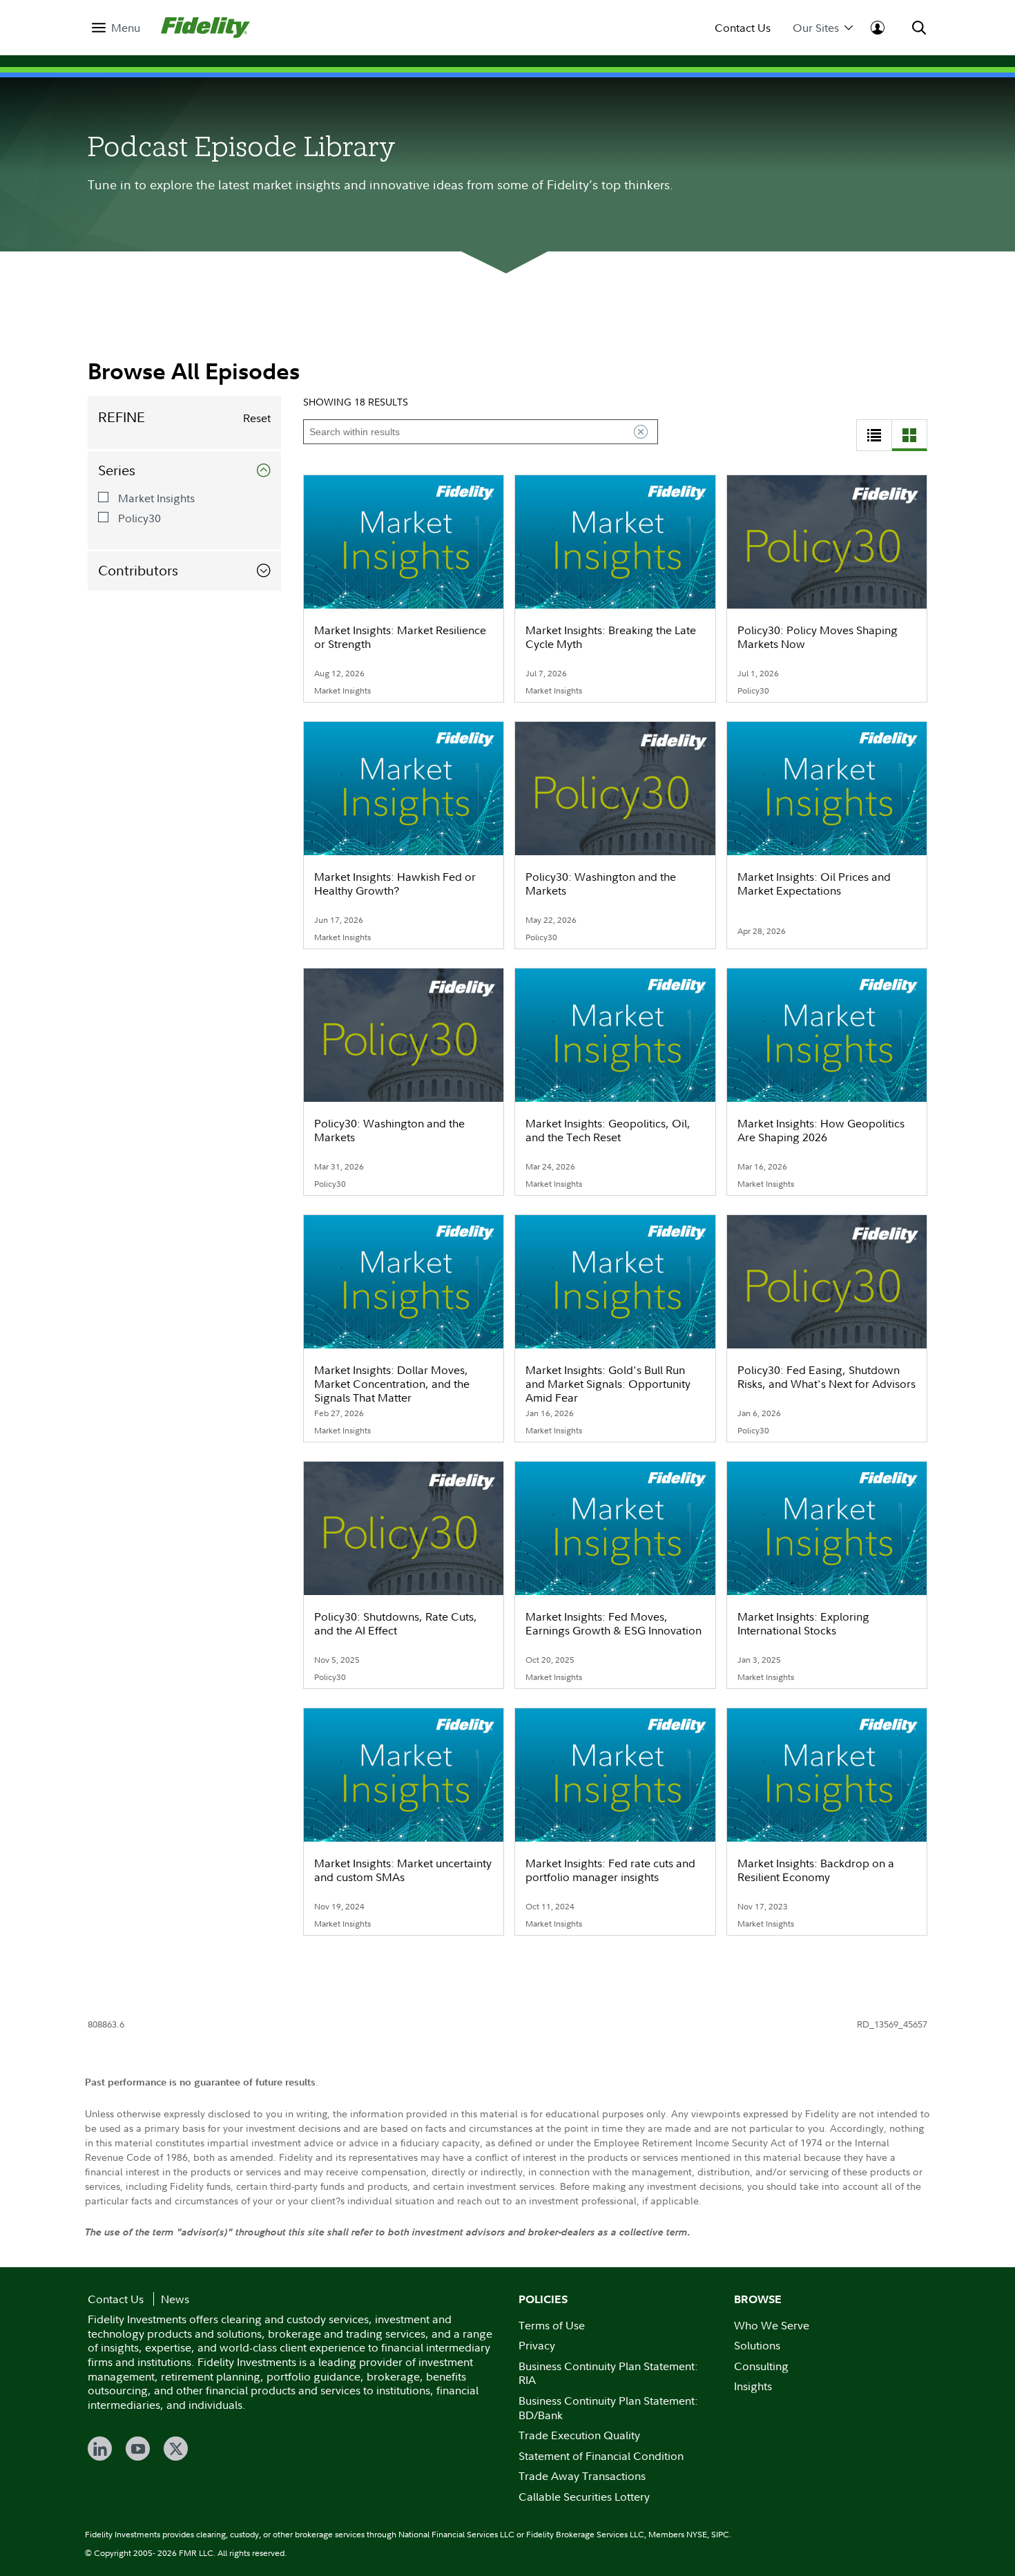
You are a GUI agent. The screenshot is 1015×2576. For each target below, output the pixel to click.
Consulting (761, 2366)
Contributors (138, 571)
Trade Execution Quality (579, 2435)
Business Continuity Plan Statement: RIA (608, 2373)
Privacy (537, 2345)
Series (117, 470)
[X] (176, 2449)
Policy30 (139, 518)
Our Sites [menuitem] (816, 28)
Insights (753, 2386)
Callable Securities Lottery (584, 2497)
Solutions (757, 2345)
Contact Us (743, 28)
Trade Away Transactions (582, 2476)
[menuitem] (116, 28)
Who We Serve (772, 2325)
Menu (126, 28)
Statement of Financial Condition (601, 2456)
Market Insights (156, 498)
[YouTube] (138, 2449)
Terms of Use (552, 2325)
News (175, 2299)
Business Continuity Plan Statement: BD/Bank (608, 2408)
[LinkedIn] (100, 2449)
